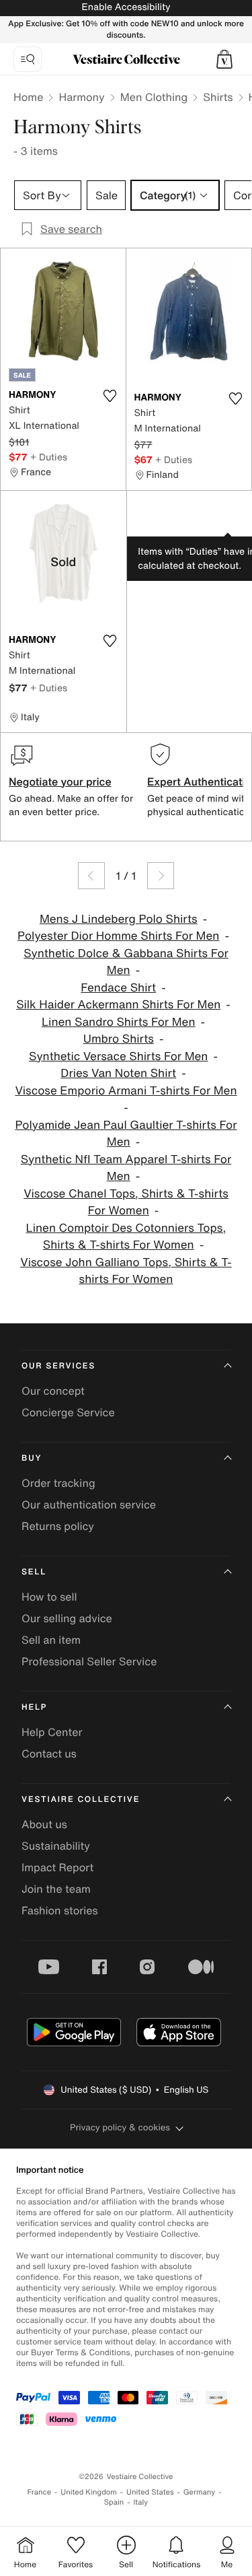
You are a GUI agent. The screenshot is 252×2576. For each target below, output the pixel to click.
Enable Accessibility (126, 7)
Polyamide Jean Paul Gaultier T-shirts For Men (126, 1134)
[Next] (161, 876)
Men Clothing (154, 97)
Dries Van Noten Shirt (118, 1073)
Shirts (218, 97)
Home (28, 97)
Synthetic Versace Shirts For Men (118, 1056)
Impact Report (57, 1867)
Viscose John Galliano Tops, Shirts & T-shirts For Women (126, 1271)
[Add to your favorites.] (110, 396)
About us (44, 1824)
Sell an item (51, 1640)
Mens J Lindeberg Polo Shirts (119, 919)
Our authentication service (89, 1504)
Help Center (52, 1732)
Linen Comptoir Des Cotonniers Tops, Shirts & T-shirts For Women (126, 1237)
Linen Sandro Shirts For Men (118, 1022)
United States (150, 2492)
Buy (32, 1458)
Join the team (56, 1889)
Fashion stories (60, 1910)
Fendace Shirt (118, 988)
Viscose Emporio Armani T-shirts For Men (126, 1091)
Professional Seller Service (89, 1661)
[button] (224, 59)
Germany (200, 2492)
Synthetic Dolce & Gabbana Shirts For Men (126, 962)
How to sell (49, 1597)
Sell (34, 1572)
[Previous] (91, 876)
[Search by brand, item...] (28, 59)
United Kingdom (89, 2492)
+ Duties (49, 457)
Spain (114, 2502)
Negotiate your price (60, 781)
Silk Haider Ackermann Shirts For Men (118, 1005)
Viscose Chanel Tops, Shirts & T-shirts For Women (126, 1203)
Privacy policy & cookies (120, 2127)
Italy (140, 2502)
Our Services (58, 1366)
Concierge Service (68, 1412)
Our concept (53, 1391)
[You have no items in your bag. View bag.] (224, 59)
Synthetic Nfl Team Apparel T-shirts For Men (126, 1168)
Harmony (81, 97)
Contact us (49, 1753)
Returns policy (58, 1526)
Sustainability (56, 1846)
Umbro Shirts (119, 1039)
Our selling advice (67, 1618)
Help (34, 1707)
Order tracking (58, 1483)
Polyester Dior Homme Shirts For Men (118, 936)
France (40, 2492)
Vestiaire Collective (81, 1800)
